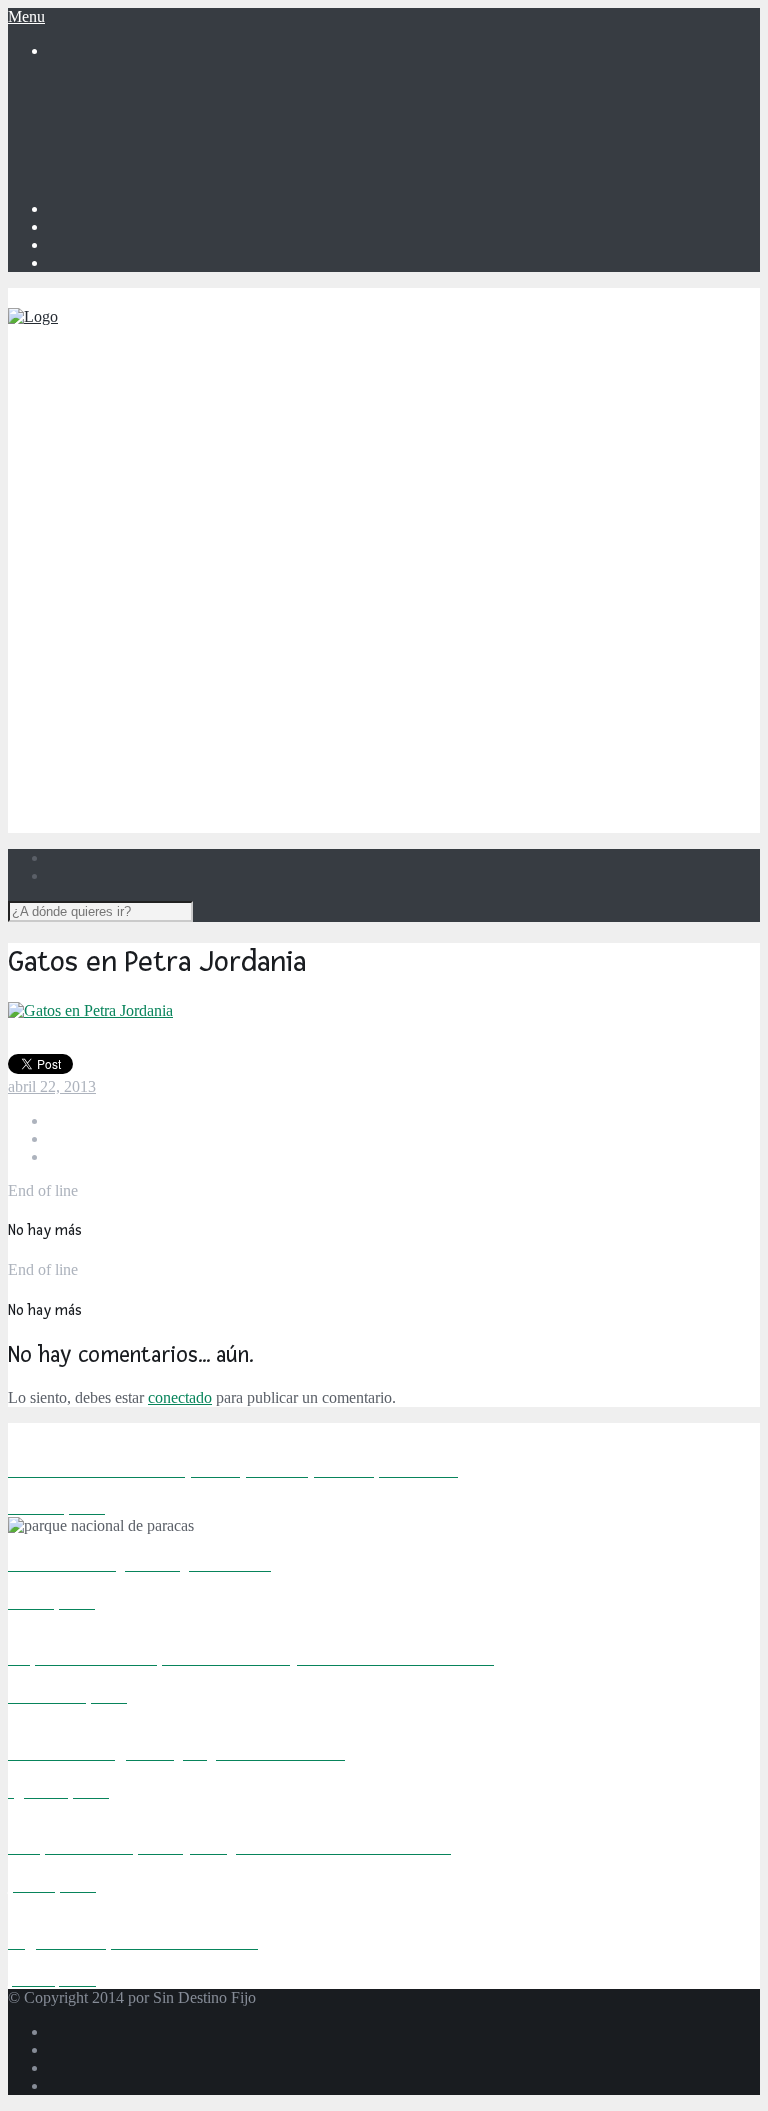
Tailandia (157, 722)
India (144, 632)
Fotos (65, 794)
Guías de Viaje (94, 812)
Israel (145, 758)
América (115, 416)
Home (67, 84)
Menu (26, 16)
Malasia (152, 650)
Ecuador (154, 506)
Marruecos (161, 578)
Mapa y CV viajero (109, 120)
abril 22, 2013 (52, 1086)
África (108, 542)
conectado (180, 1397)
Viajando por (89, 398)
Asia (102, 596)
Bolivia (151, 452)
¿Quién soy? (87, 102)
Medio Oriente (134, 740)
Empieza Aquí (93, 380)
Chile (145, 488)
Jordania (154, 776)
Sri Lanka (159, 704)
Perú (142, 524)
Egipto (149, 560)
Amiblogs (79, 156)
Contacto (76, 138)
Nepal (147, 668)
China (147, 614)
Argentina (159, 434)
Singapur (156, 686)
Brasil (146, 470)
